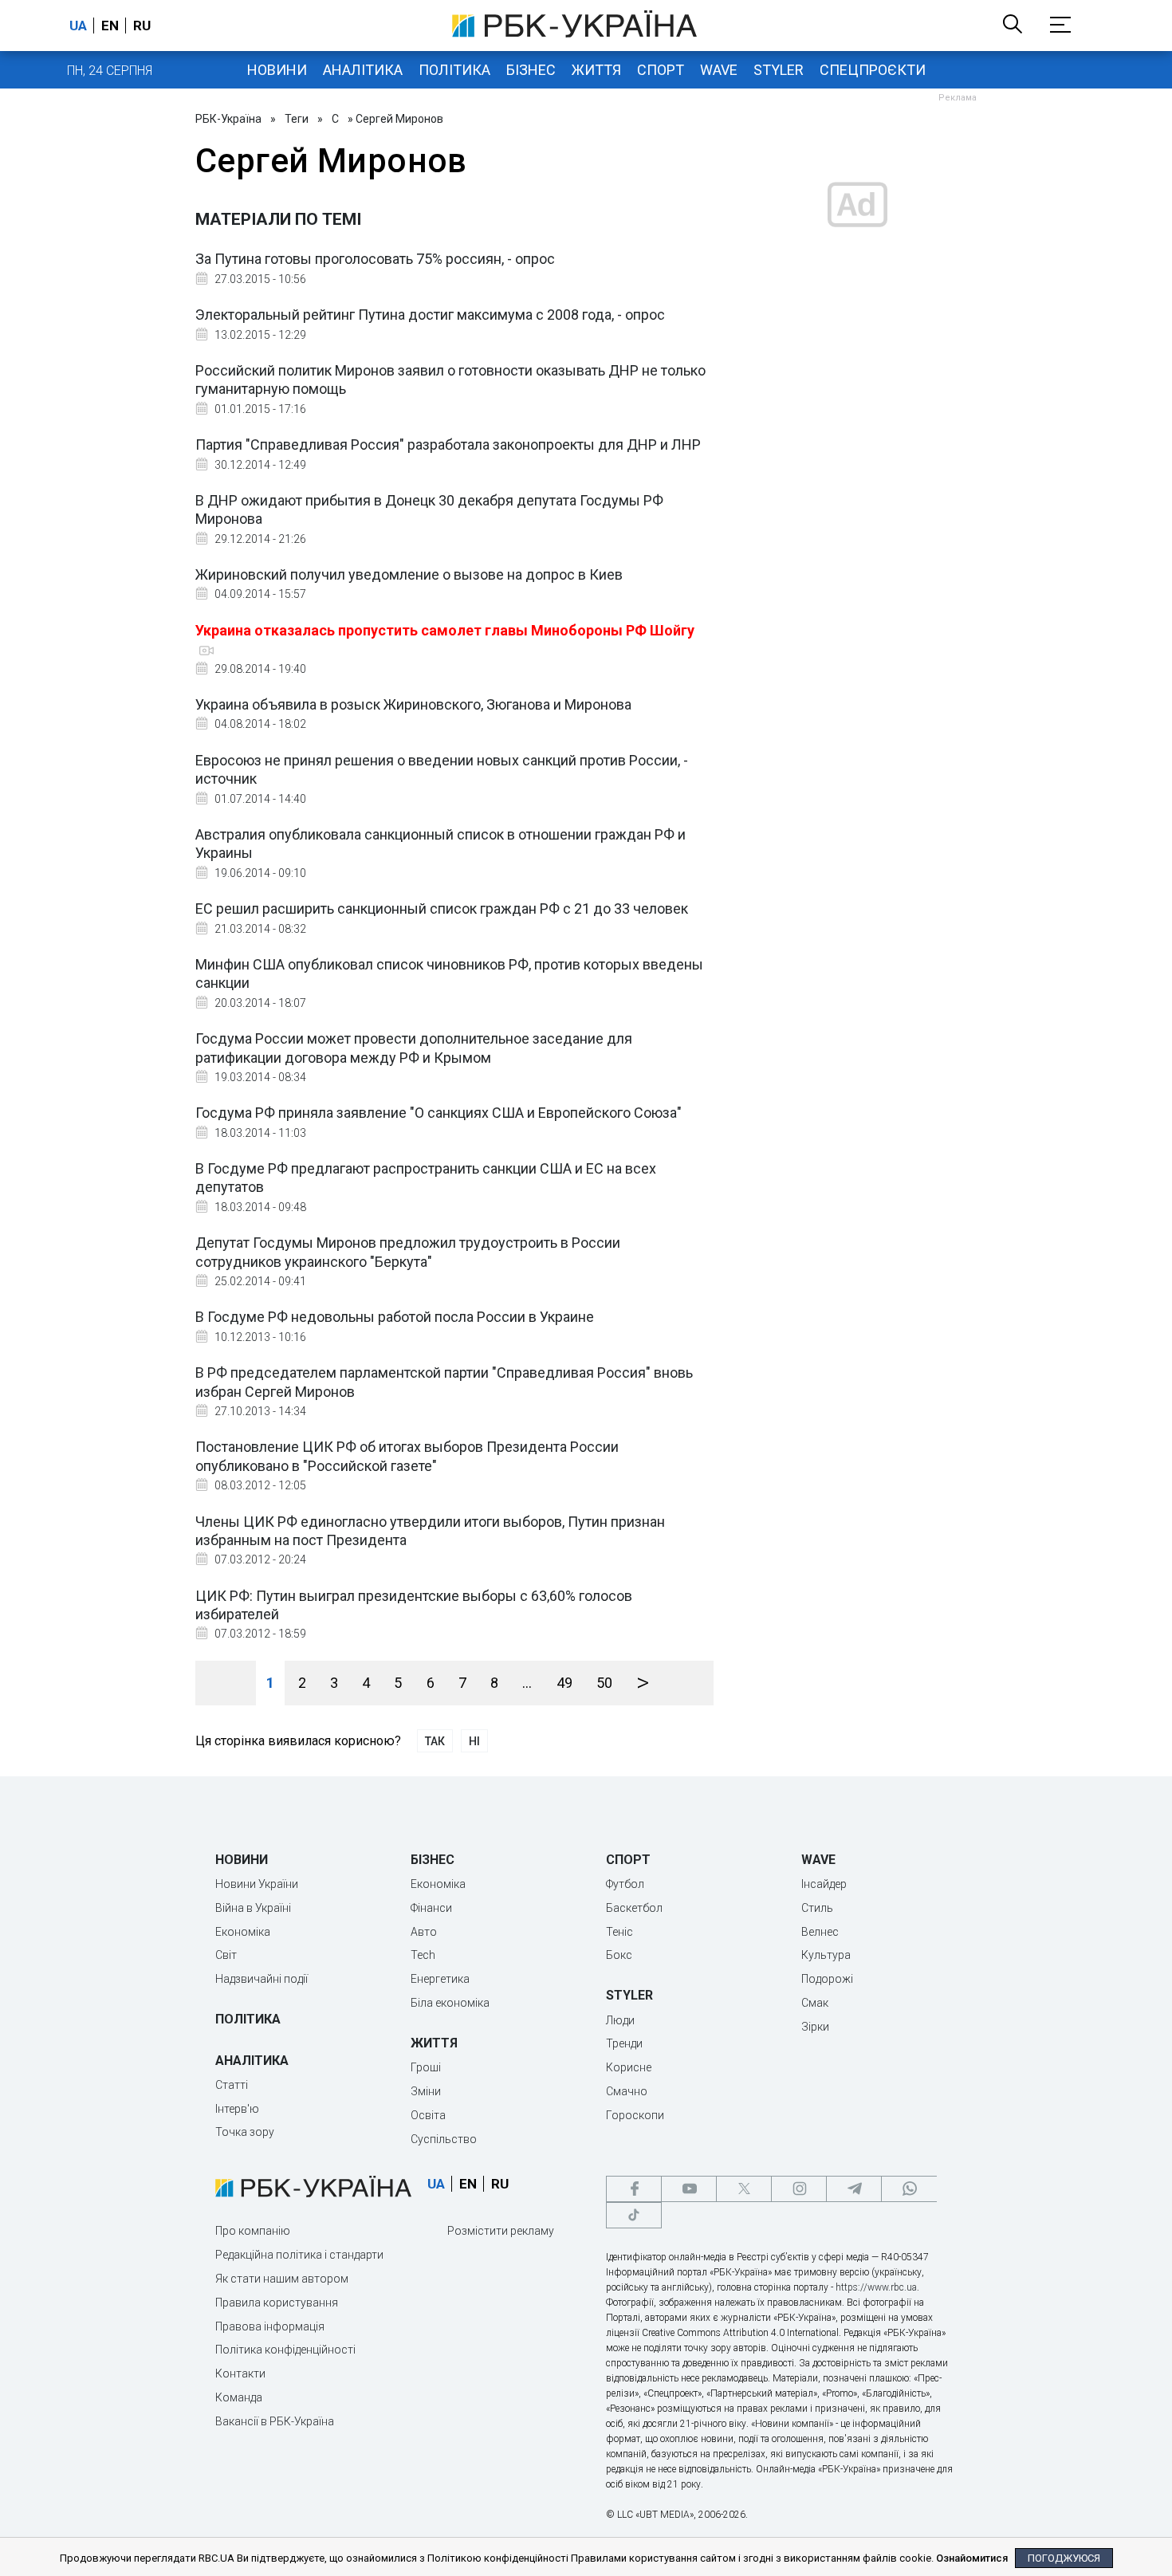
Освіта (428, 2115)
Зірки (815, 2027)
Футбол (625, 1884)
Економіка (243, 1932)
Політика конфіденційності (285, 2350)
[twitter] (744, 2189)
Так (435, 1741)
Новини (277, 70)
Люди (620, 2020)
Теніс (619, 1932)
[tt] (634, 2215)
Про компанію (253, 2231)
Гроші (426, 2067)
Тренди (624, 2043)
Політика (454, 70)
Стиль (817, 1908)
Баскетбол (634, 1908)
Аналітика (363, 70)
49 (564, 1683)
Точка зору (245, 2132)
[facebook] (634, 2189)
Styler (779, 70)
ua (78, 26)
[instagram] (799, 2189)
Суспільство (444, 2139)
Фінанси (431, 1908)
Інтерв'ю (237, 2109)
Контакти (240, 2373)
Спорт (661, 70)
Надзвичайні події (262, 1979)
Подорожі (827, 1979)
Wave (719, 70)
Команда (239, 2397)
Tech (423, 1955)
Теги (297, 119)
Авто (424, 1932)
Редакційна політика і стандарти (299, 2255)
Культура (826, 1955)
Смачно (627, 2091)
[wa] (909, 2189)
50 (604, 1683)
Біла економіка (450, 2003)
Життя (596, 70)
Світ (226, 1955)
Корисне (629, 2067)
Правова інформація (270, 2326)
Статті (232, 2085)
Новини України (257, 1884)
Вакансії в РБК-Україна (275, 2421)
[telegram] (854, 2189)
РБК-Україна (228, 119)
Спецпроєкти (873, 70)
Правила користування (277, 2303)
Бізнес (531, 70)
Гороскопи (635, 2115)
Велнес (820, 1932)
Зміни (426, 2091)
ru (142, 26)
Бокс (619, 1955)
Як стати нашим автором (282, 2279)
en (110, 26)
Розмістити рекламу (501, 2231)
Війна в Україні (253, 1908)
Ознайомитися (972, 2558)
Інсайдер (824, 1884)
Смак (815, 2003)
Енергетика (440, 1979)
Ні (474, 1741)
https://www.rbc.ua (876, 2287)
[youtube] (689, 2189)
